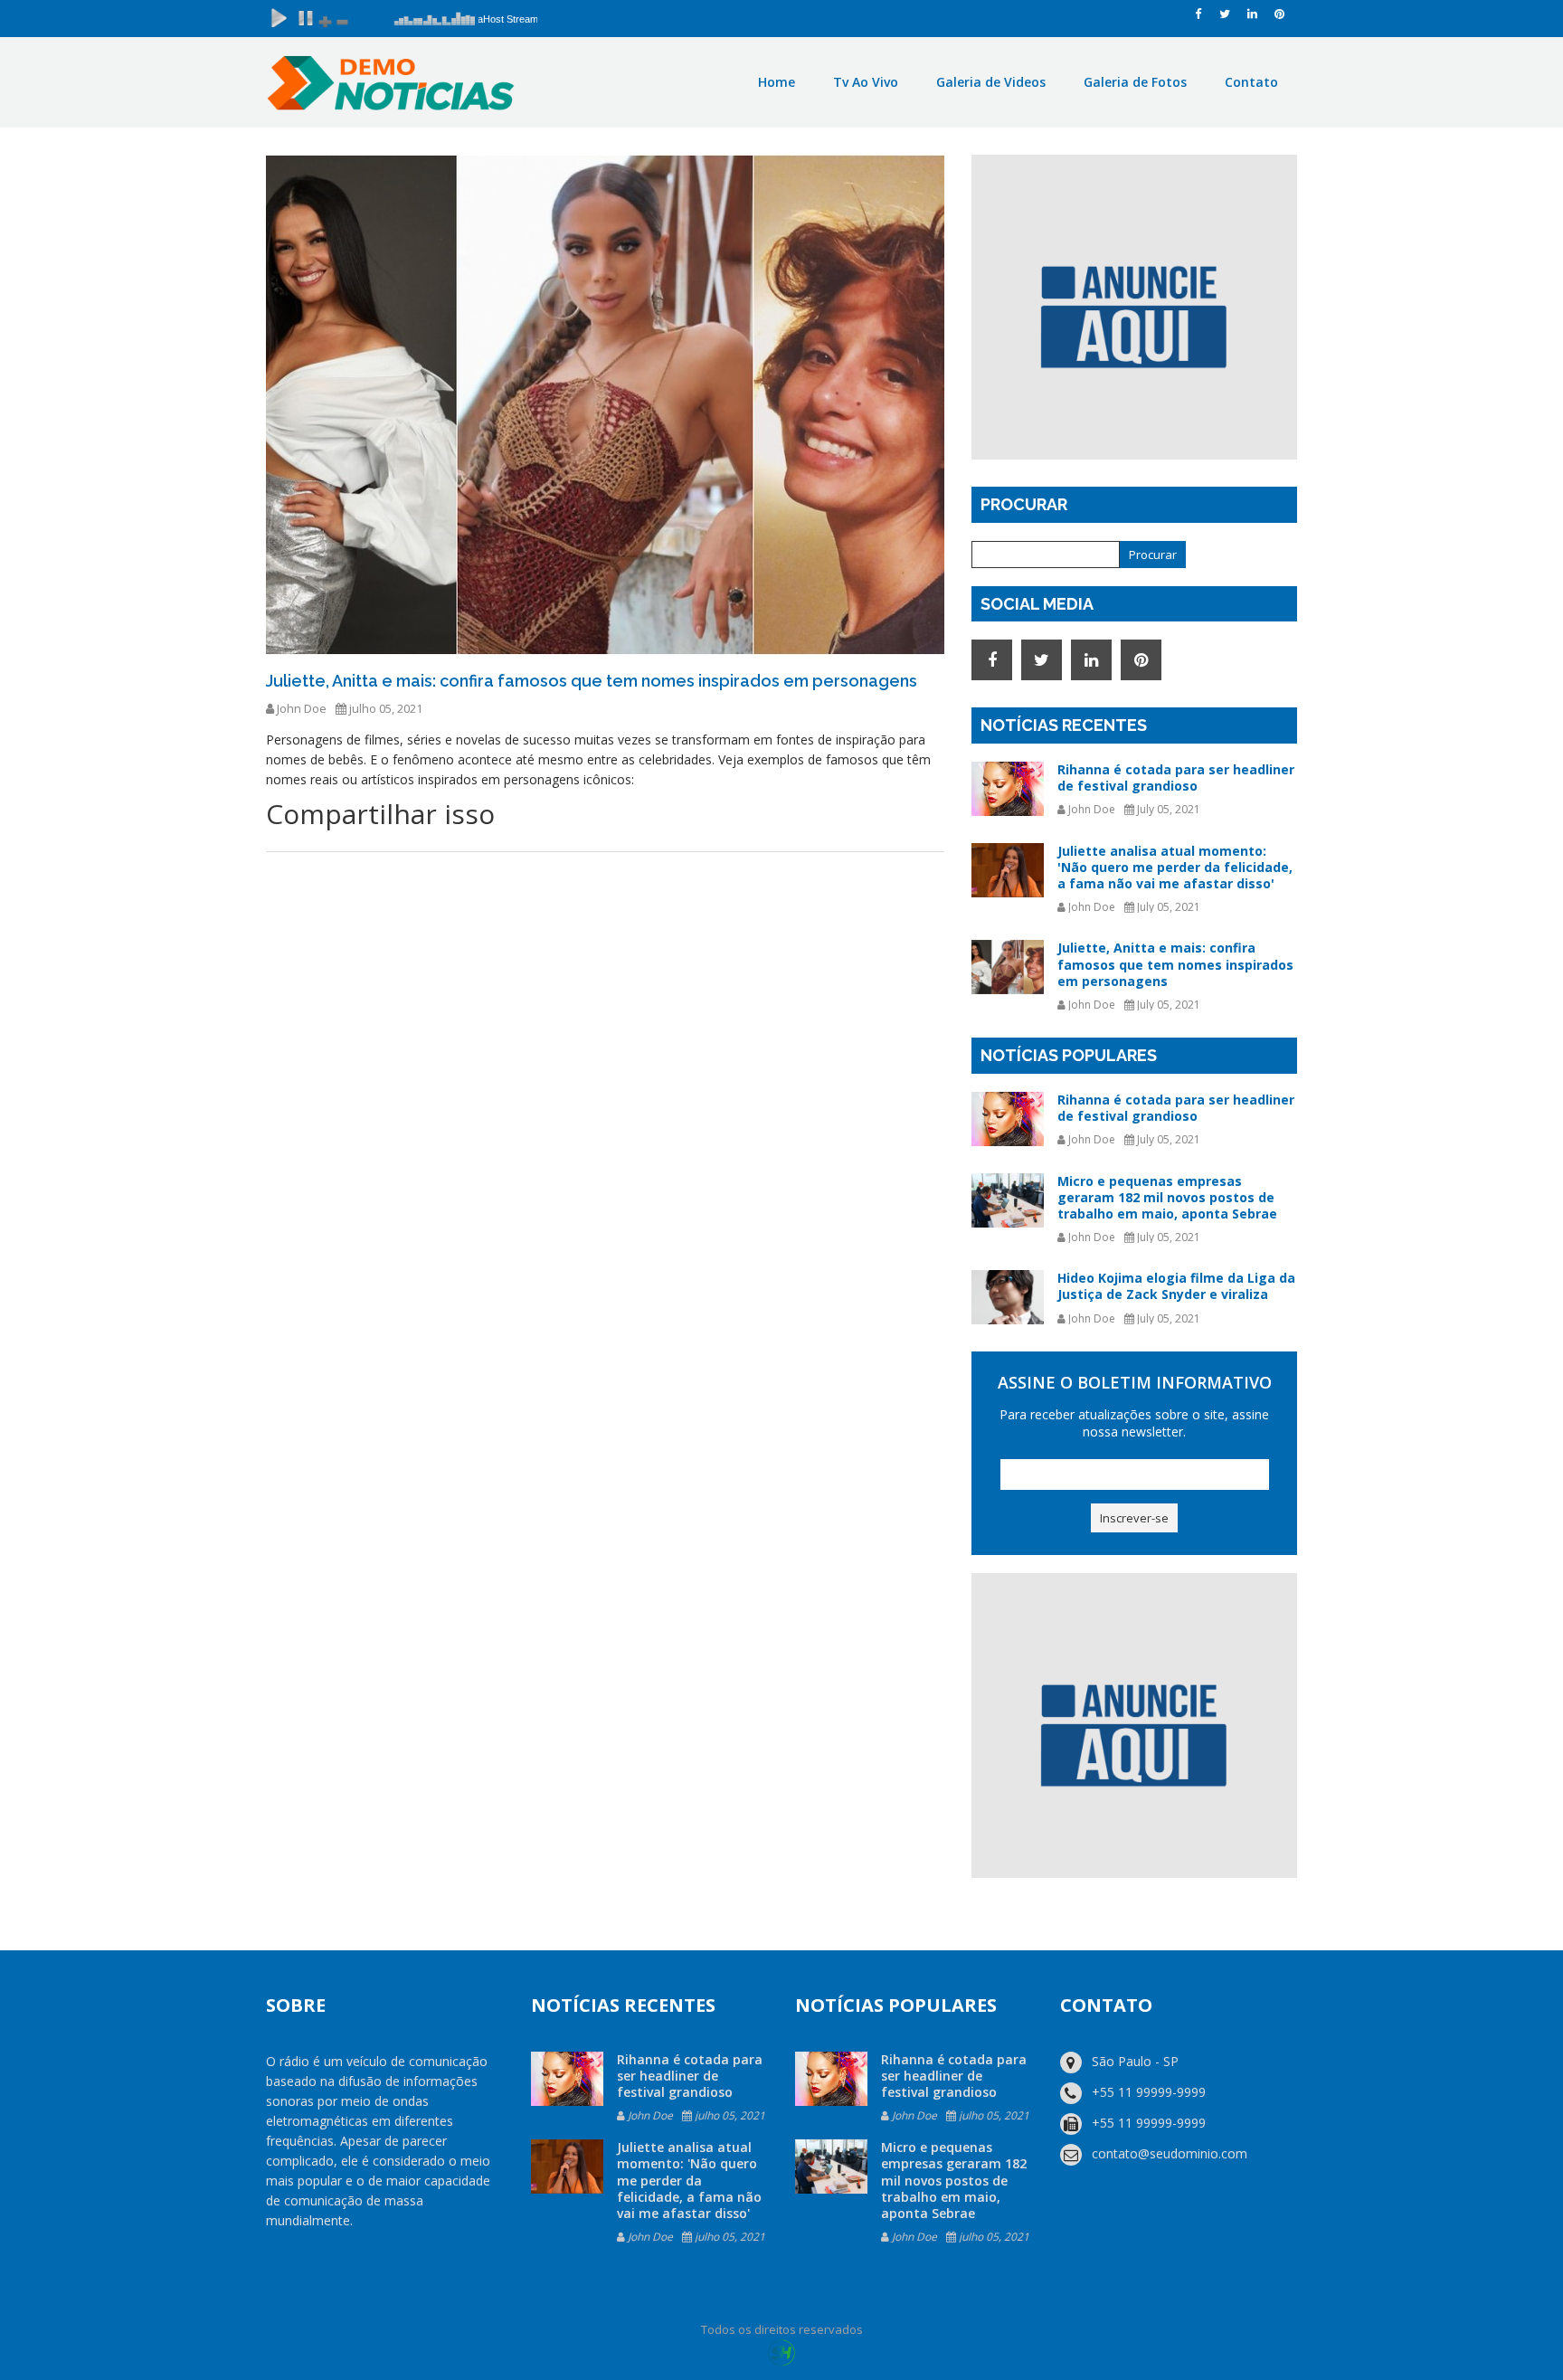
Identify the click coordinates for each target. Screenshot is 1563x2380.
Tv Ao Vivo (866, 82)
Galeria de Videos (991, 82)
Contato (1251, 82)
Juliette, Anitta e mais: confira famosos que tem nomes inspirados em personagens (1175, 964)
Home (777, 82)
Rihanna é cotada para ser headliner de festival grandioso (1176, 778)
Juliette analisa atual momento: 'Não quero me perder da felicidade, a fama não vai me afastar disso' (1175, 867)
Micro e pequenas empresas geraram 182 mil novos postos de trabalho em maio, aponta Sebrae (1167, 1197)
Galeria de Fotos (1135, 82)
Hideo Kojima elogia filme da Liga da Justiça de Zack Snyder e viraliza (1176, 1286)
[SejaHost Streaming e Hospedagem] (781, 2352)
